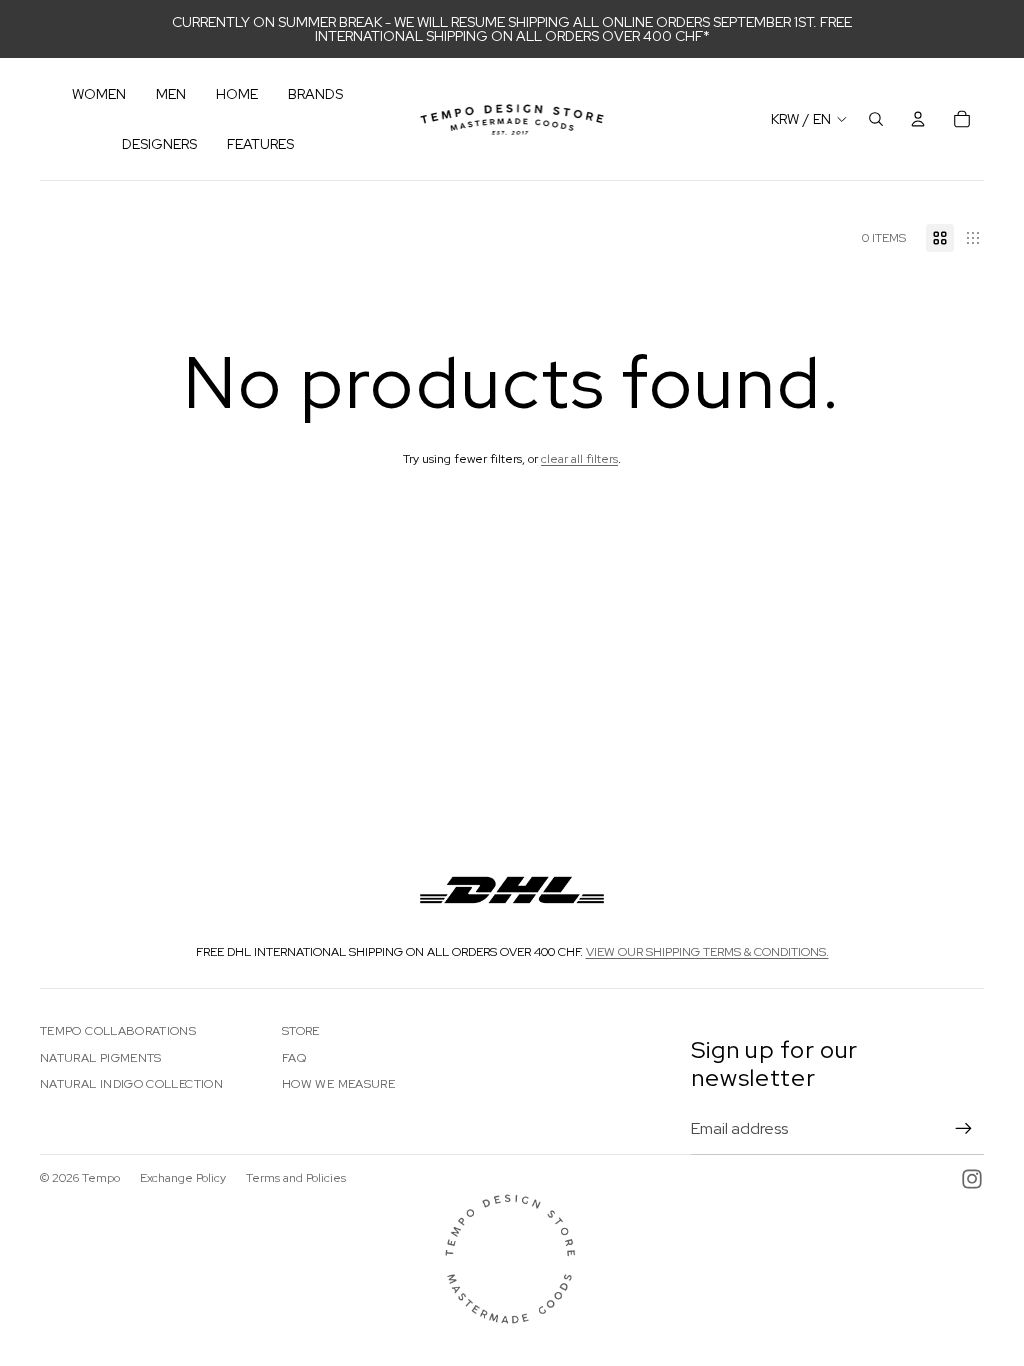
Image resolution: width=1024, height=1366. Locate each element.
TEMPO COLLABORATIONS (118, 1031)
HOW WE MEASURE (338, 1084)
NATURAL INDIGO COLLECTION (131, 1084)
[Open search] (876, 119)
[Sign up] (964, 1129)
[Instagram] (972, 1179)
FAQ (294, 1058)
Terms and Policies (296, 1178)
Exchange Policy (183, 1178)
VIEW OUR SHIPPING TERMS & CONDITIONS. (707, 952)
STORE (301, 1031)
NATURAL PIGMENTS (101, 1058)
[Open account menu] (918, 119)
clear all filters (579, 459)
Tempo (101, 1178)
